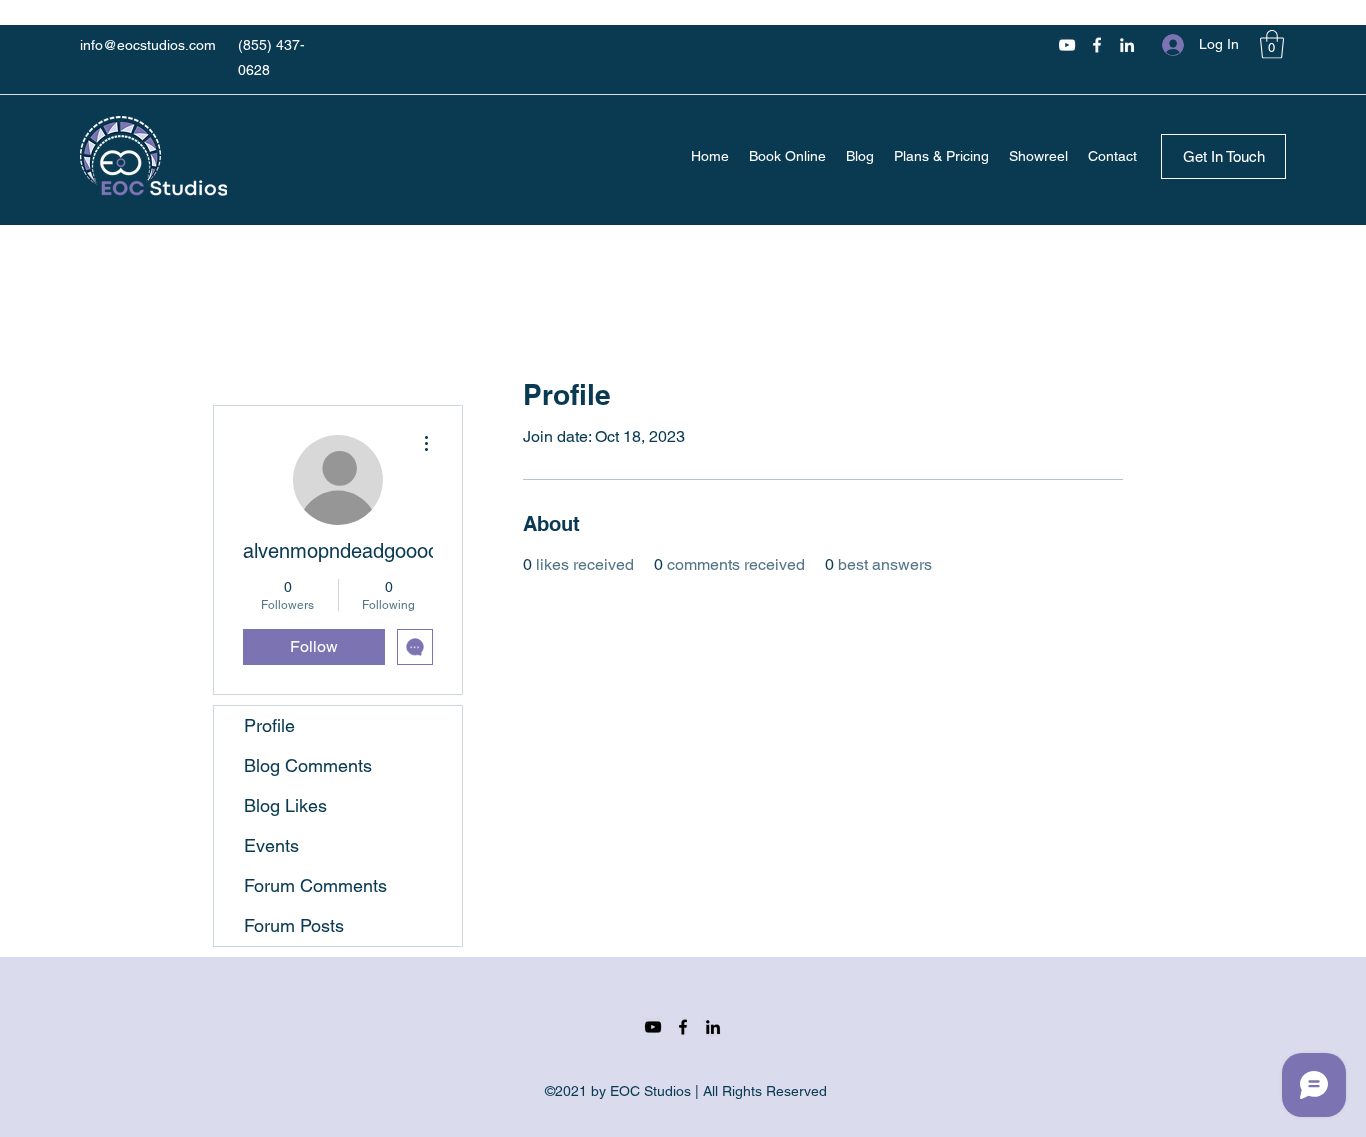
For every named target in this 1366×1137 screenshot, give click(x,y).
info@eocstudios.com (148, 45)
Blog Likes (285, 805)
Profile (269, 725)
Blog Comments (308, 765)
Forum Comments (315, 885)
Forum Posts (294, 925)
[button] (1272, 44)
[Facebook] (1097, 45)
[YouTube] (1067, 45)
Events (271, 845)
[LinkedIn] (1127, 45)
